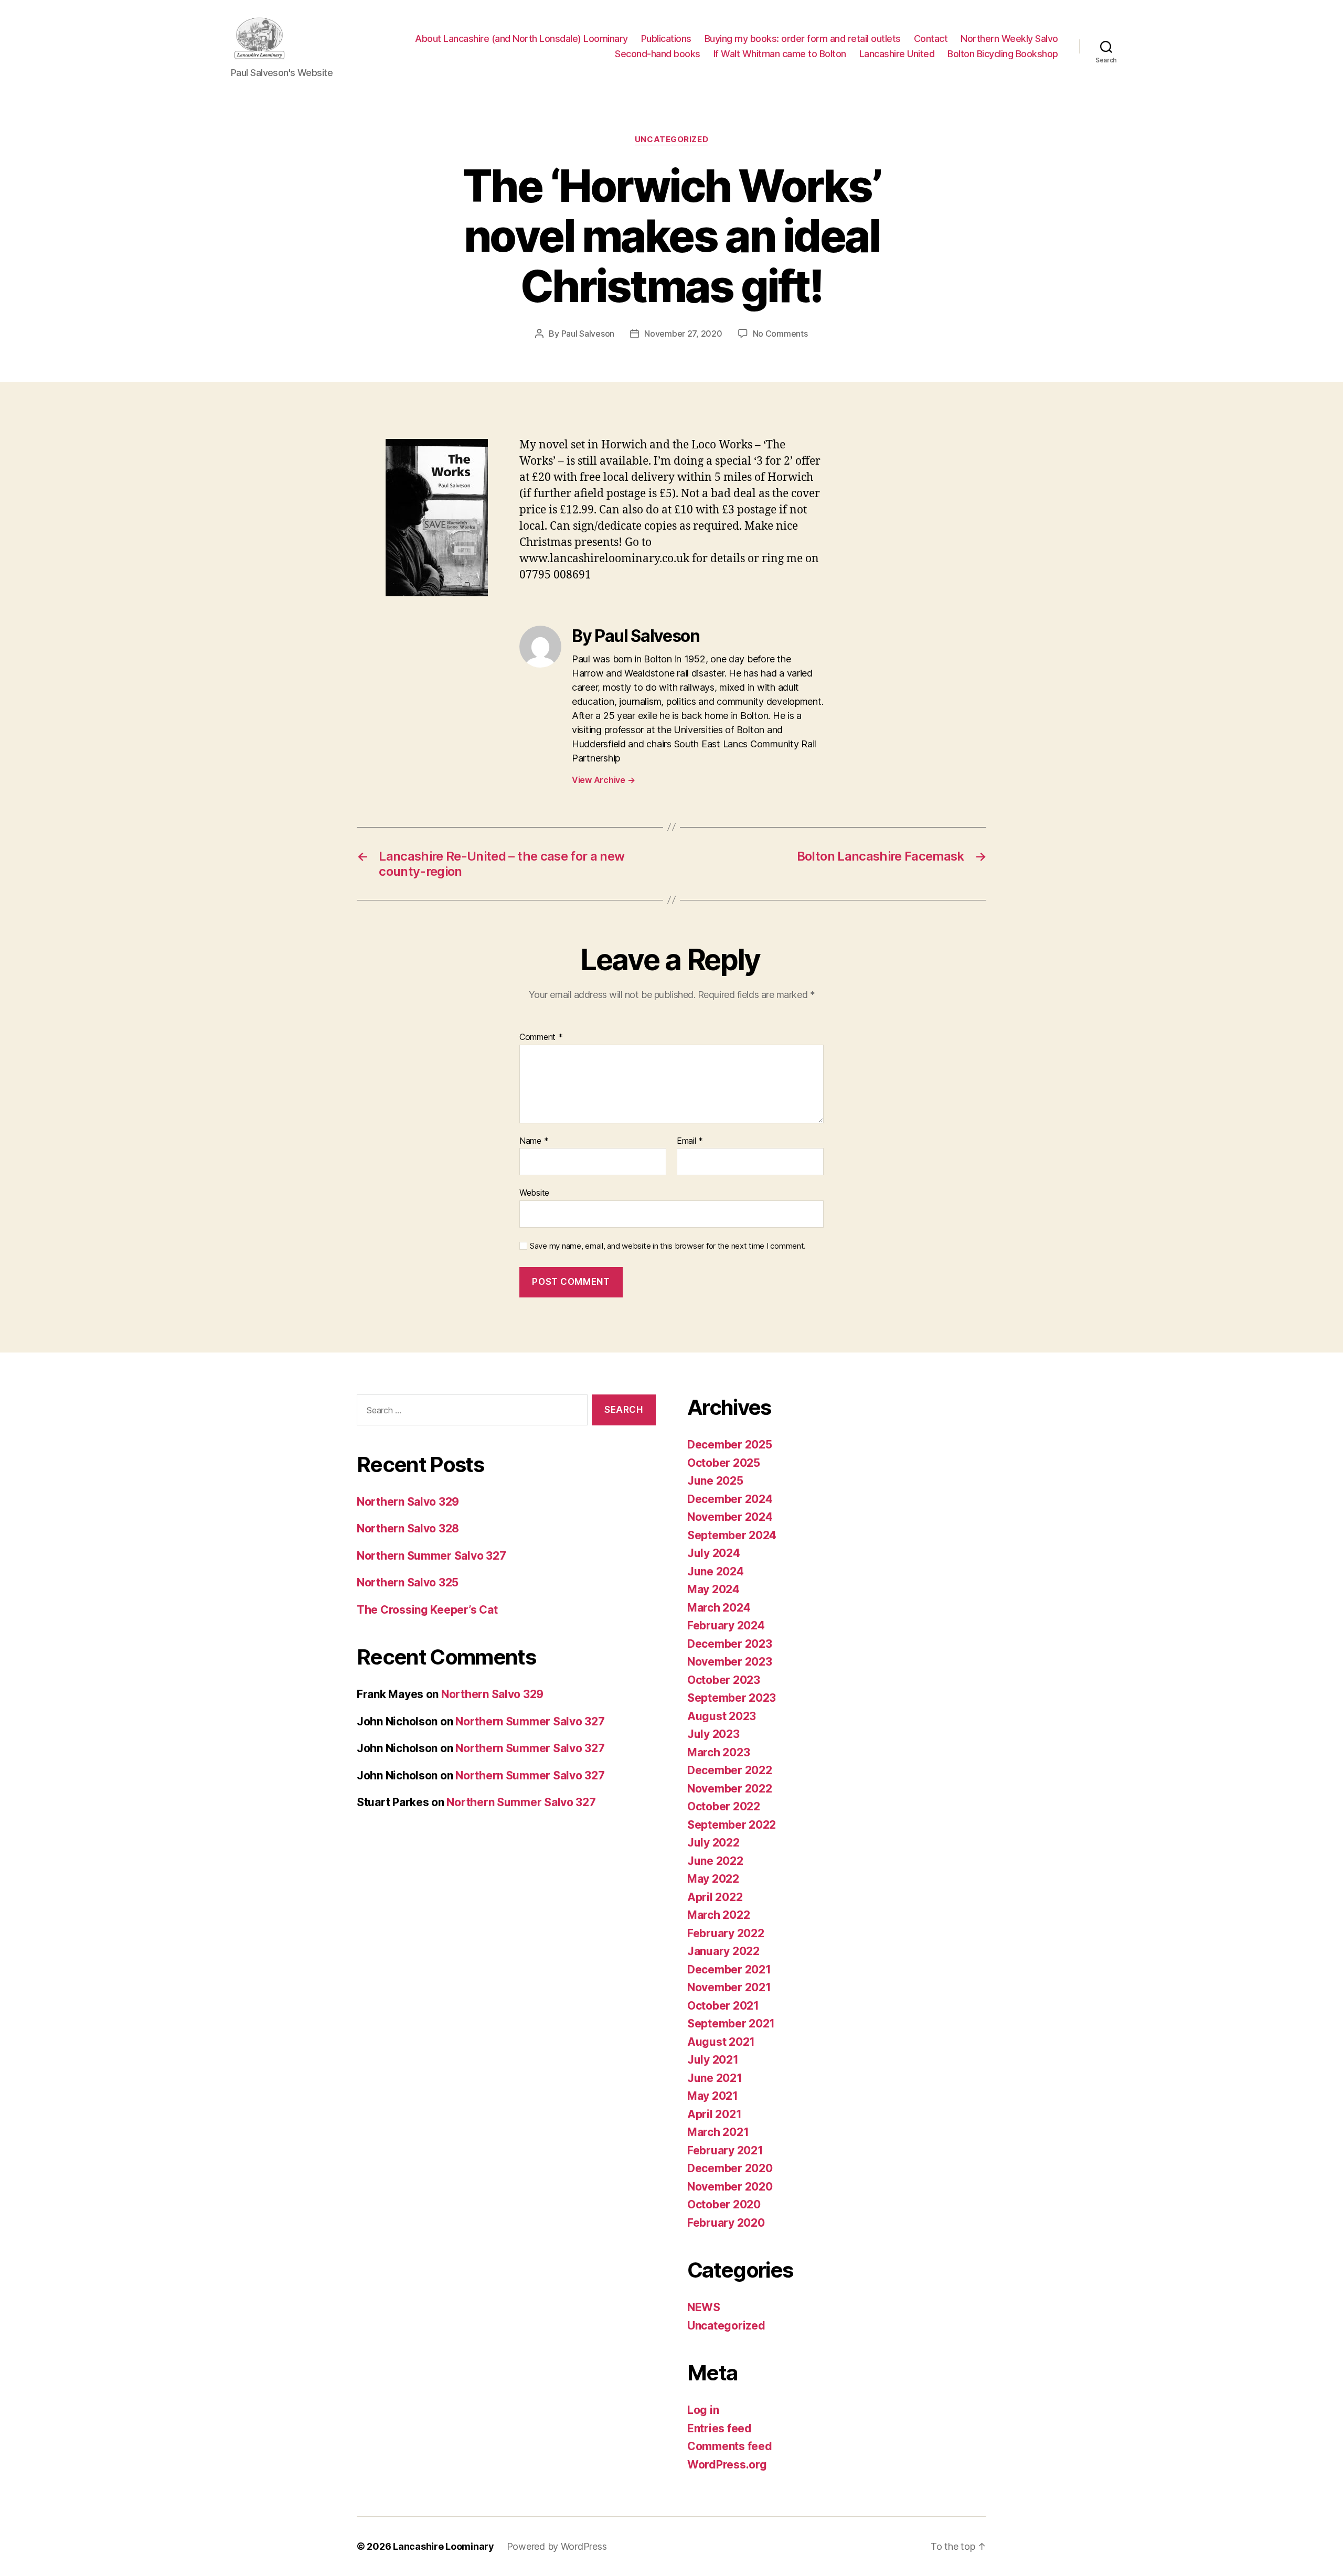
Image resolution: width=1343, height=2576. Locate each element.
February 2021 (725, 2150)
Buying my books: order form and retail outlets (803, 39)
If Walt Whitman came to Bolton (780, 54)
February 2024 (726, 1625)
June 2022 (715, 1861)
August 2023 (722, 1716)
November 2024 (730, 1517)
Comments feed (730, 2446)
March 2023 (718, 1752)
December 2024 (730, 1499)
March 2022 (718, 1915)
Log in (703, 2410)
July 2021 (713, 2060)
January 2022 (723, 1951)
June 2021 (715, 2078)
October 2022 (724, 1806)
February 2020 (726, 2223)
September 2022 (732, 1825)
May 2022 (713, 1879)
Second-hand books (658, 54)
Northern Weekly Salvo (1009, 39)
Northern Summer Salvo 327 (431, 1556)
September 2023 (732, 1698)
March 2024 (719, 1608)
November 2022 (730, 1789)
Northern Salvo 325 (408, 1582)
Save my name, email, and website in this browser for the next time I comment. (668, 1246)
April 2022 (715, 1897)
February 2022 (726, 1933)
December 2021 (729, 1969)
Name (534, 1141)
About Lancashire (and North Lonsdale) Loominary (521, 39)
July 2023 (713, 1734)
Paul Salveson (588, 334)
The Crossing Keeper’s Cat (427, 1610)
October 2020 (724, 2204)
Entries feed (720, 2428)
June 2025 (715, 1481)
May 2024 (713, 1589)
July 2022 (713, 1843)
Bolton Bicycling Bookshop (1003, 54)
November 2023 (730, 1662)
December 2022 (730, 1770)
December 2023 (730, 1644)
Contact (931, 39)
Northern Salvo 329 (408, 1502)
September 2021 (731, 2024)
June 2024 (716, 1571)
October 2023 (724, 1680)
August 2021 (721, 2042)
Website (534, 1193)
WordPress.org (727, 2465)
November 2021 (729, 1987)
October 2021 (723, 2006)
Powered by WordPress (557, 2546)
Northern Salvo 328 (408, 1528)
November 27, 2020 (683, 334)
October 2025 (724, 1463)
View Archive (603, 780)
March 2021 (718, 2132)
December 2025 (730, 1445)
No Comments (780, 334)
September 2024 (732, 1535)
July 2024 (714, 1553)
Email (690, 1141)
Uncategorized (671, 139)
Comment (541, 1037)
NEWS (704, 2307)
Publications (666, 39)
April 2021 (714, 2114)
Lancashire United (897, 54)
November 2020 (730, 2187)
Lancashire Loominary (444, 2546)
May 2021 (713, 2096)
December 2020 (730, 2168)
